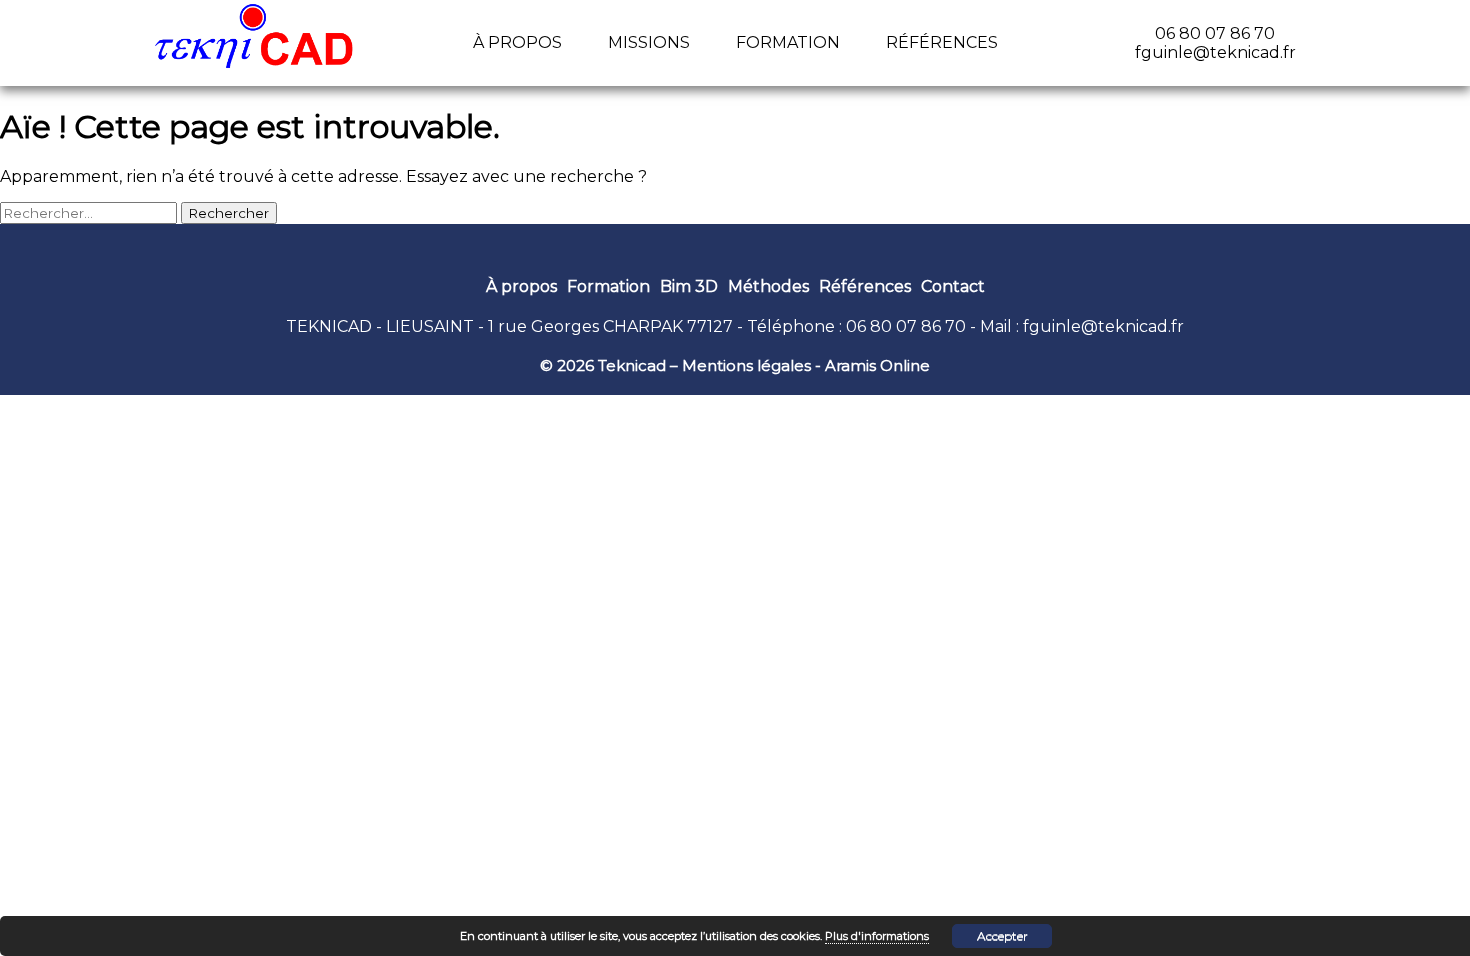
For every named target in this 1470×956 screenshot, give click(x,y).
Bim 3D (689, 286)
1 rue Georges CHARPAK (585, 326)
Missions (649, 42)
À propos (517, 42)
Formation (788, 42)
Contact (953, 286)
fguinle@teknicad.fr (1103, 326)
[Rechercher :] (90, 212)
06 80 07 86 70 (906, 326)
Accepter (1002, 935)
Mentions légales (746, 365)
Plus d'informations (877, 936)
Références (942, 42)
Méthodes (768, 286)
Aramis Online (877, 365)
